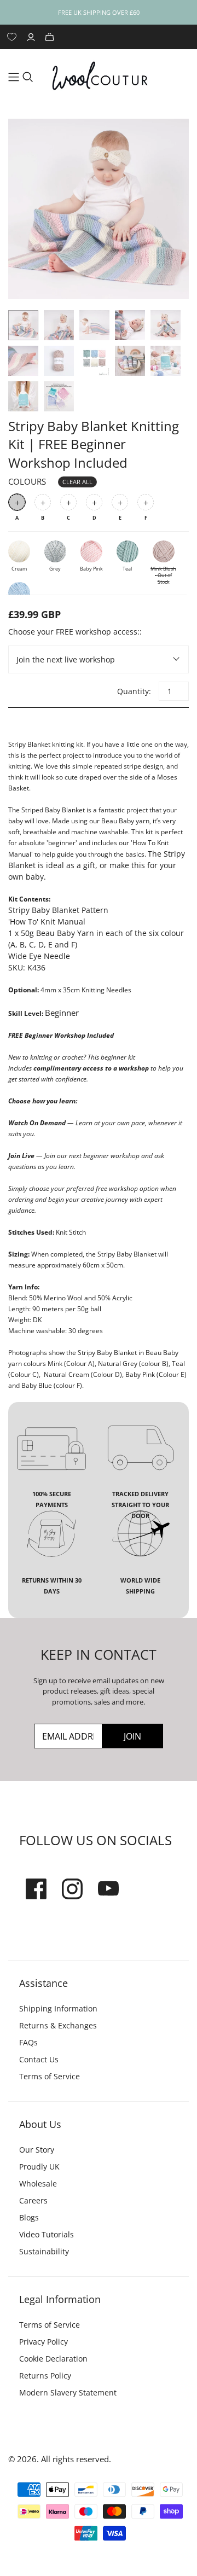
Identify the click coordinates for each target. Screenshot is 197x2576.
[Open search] (28, 77)
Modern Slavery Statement (68, 2392)
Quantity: (134, 691)
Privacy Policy (44, 2342)
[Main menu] (14, 77)
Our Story (37, 2150)
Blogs (29, 2217)
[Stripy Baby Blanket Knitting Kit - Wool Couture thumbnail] (23, 325)
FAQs (28, 2042)
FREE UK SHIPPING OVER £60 (99, 12)
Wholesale (38, 2184)
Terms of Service (50, 2076)
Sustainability (44, 2251)
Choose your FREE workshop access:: (75, 632)
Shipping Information (58, 2008)
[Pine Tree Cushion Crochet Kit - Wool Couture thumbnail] (166, 361)
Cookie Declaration (53, 2359)
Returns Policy (45, 2376)
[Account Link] (32, 37)
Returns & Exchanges (58, 2025)
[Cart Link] (51, 37)
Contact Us (39, 2059)
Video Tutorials (47, 2234)
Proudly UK (39, 2167)
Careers (33, 2200)
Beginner (62, 1013)
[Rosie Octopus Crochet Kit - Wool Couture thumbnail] (130, 361)
